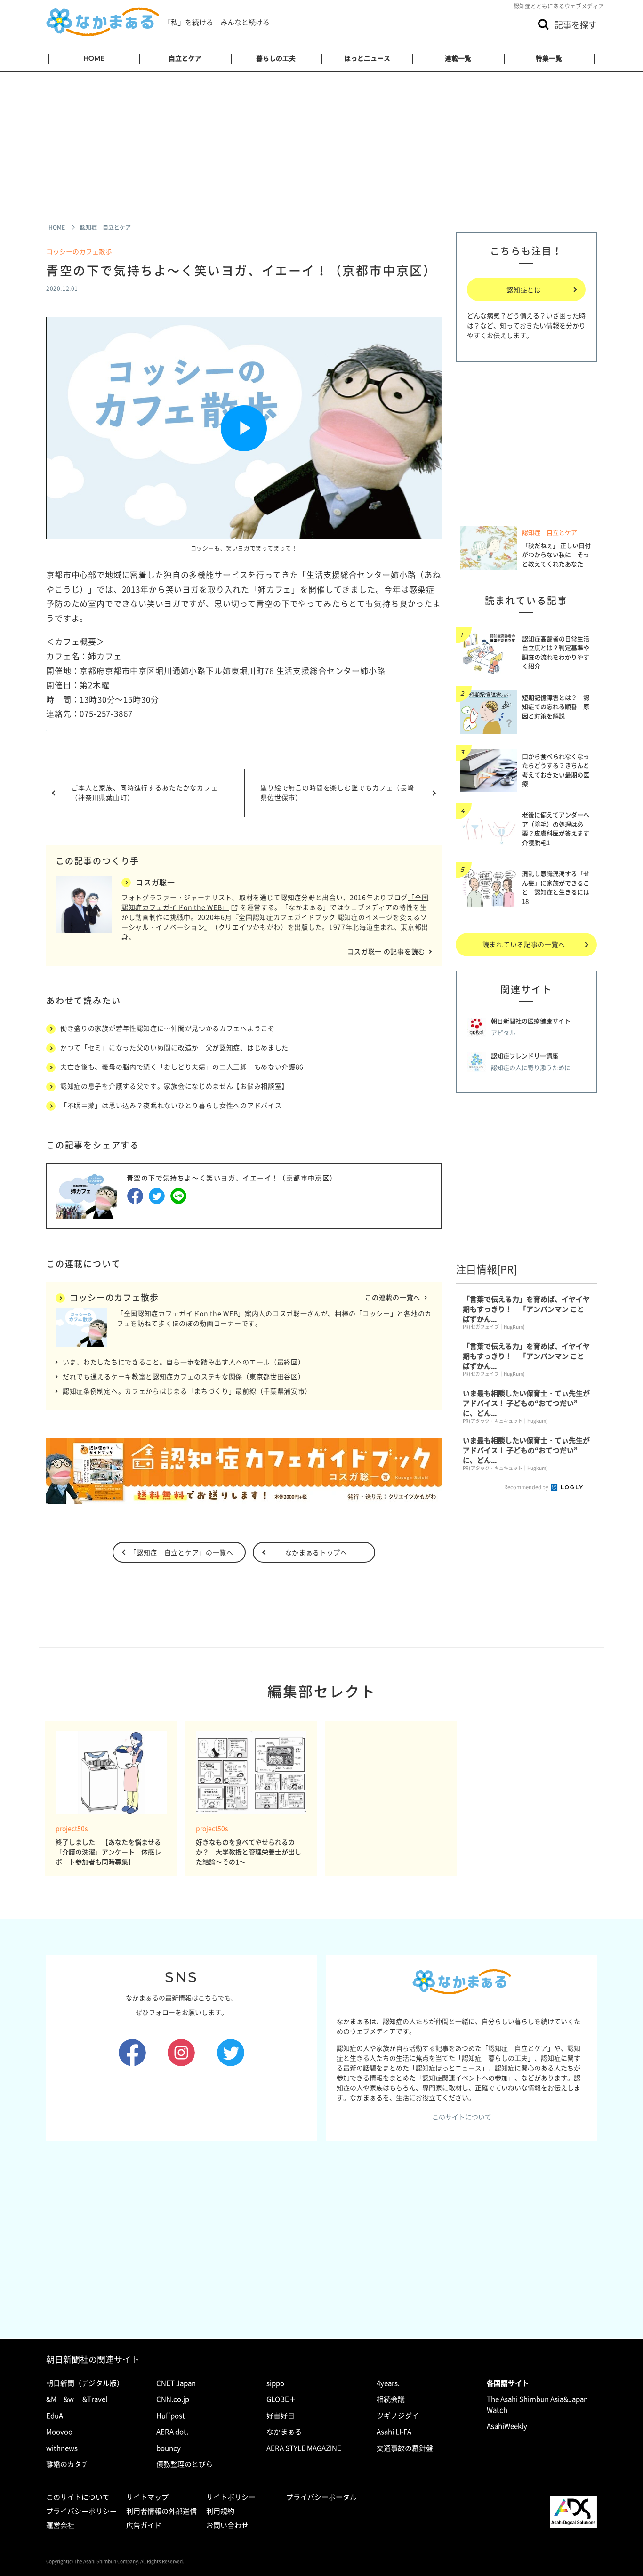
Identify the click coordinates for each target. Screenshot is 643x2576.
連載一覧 (458, 58)
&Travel (95, 2399)
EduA (55, 2416)
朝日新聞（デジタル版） (85, 2383)
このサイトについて (462, 2117)
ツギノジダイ (398, 2416)
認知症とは (524, 289)
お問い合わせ (227, 2525)
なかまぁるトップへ (316, 1552)
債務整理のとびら (185, 2464)
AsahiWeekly (507, 2426)
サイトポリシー (231, 2497)
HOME (94, 58)
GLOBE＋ (281, 2399)
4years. (388, 2383)
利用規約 (220, 2511)
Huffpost (171, 2416)
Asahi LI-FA (394, 2432)
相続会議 (391, 2399)
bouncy (169, 2448)
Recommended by (527, 1487)
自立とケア (185, 58)
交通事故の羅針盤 (405, 2448)
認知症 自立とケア (550, 532)
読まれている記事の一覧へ (524, 944)
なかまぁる (284, 2432)
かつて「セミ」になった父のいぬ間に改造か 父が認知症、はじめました (174, 1047)
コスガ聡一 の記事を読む (386, 951)
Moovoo (59, 2432)
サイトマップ (147, 2497)
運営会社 (60, 2525)
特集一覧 (549, 58)
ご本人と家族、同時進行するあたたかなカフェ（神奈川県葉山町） (145, 792)
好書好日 (281, 2416)
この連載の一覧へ (393, 1297)
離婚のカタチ (67, 2464)
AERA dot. (172, 2432)
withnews (62, 2448)
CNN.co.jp (173, 2399)
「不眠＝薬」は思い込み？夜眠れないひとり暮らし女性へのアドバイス (171, 1105)
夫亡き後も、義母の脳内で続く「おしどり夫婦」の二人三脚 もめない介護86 (182, 1067)
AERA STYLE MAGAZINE (304, 2448)
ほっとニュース (367, 58)
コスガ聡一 (155, 882)
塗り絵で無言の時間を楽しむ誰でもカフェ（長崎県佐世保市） (337, 792)
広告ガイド (144, 2525)
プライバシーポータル (321, 2497)
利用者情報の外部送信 (161, 2511)
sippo (275, 2383)
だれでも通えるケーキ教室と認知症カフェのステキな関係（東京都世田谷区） (184, 1376)
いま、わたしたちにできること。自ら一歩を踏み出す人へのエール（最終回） (184, 1362)
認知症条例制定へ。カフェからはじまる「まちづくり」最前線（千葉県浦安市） (187, 1391)
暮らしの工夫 (276, 58)
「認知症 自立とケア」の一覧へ (181, 1552)
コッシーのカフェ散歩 (79, 251)
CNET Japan (176, 2383)
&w (69, 2399)
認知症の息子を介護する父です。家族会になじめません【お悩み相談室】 (174, 1086)
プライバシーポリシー (81, 2511)
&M (51, 2399)
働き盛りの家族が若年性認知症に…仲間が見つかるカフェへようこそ (168, 1028)
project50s (72, 1828)
